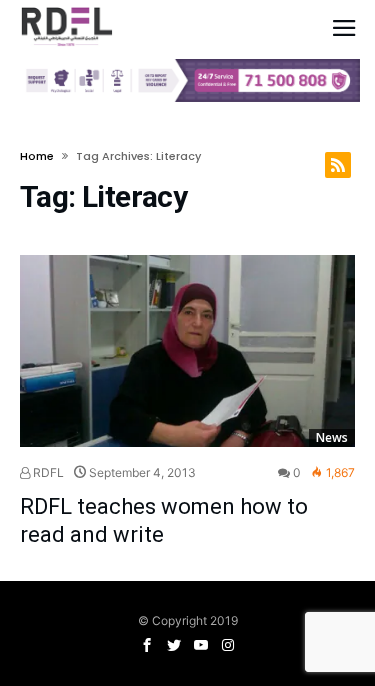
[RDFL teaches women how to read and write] (187, 351)
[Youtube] (201, 645)
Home (37, 156)
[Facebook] (147, 645)
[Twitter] (174, 645)
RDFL (47, 472)
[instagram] (228, 645)
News (332, 437)
